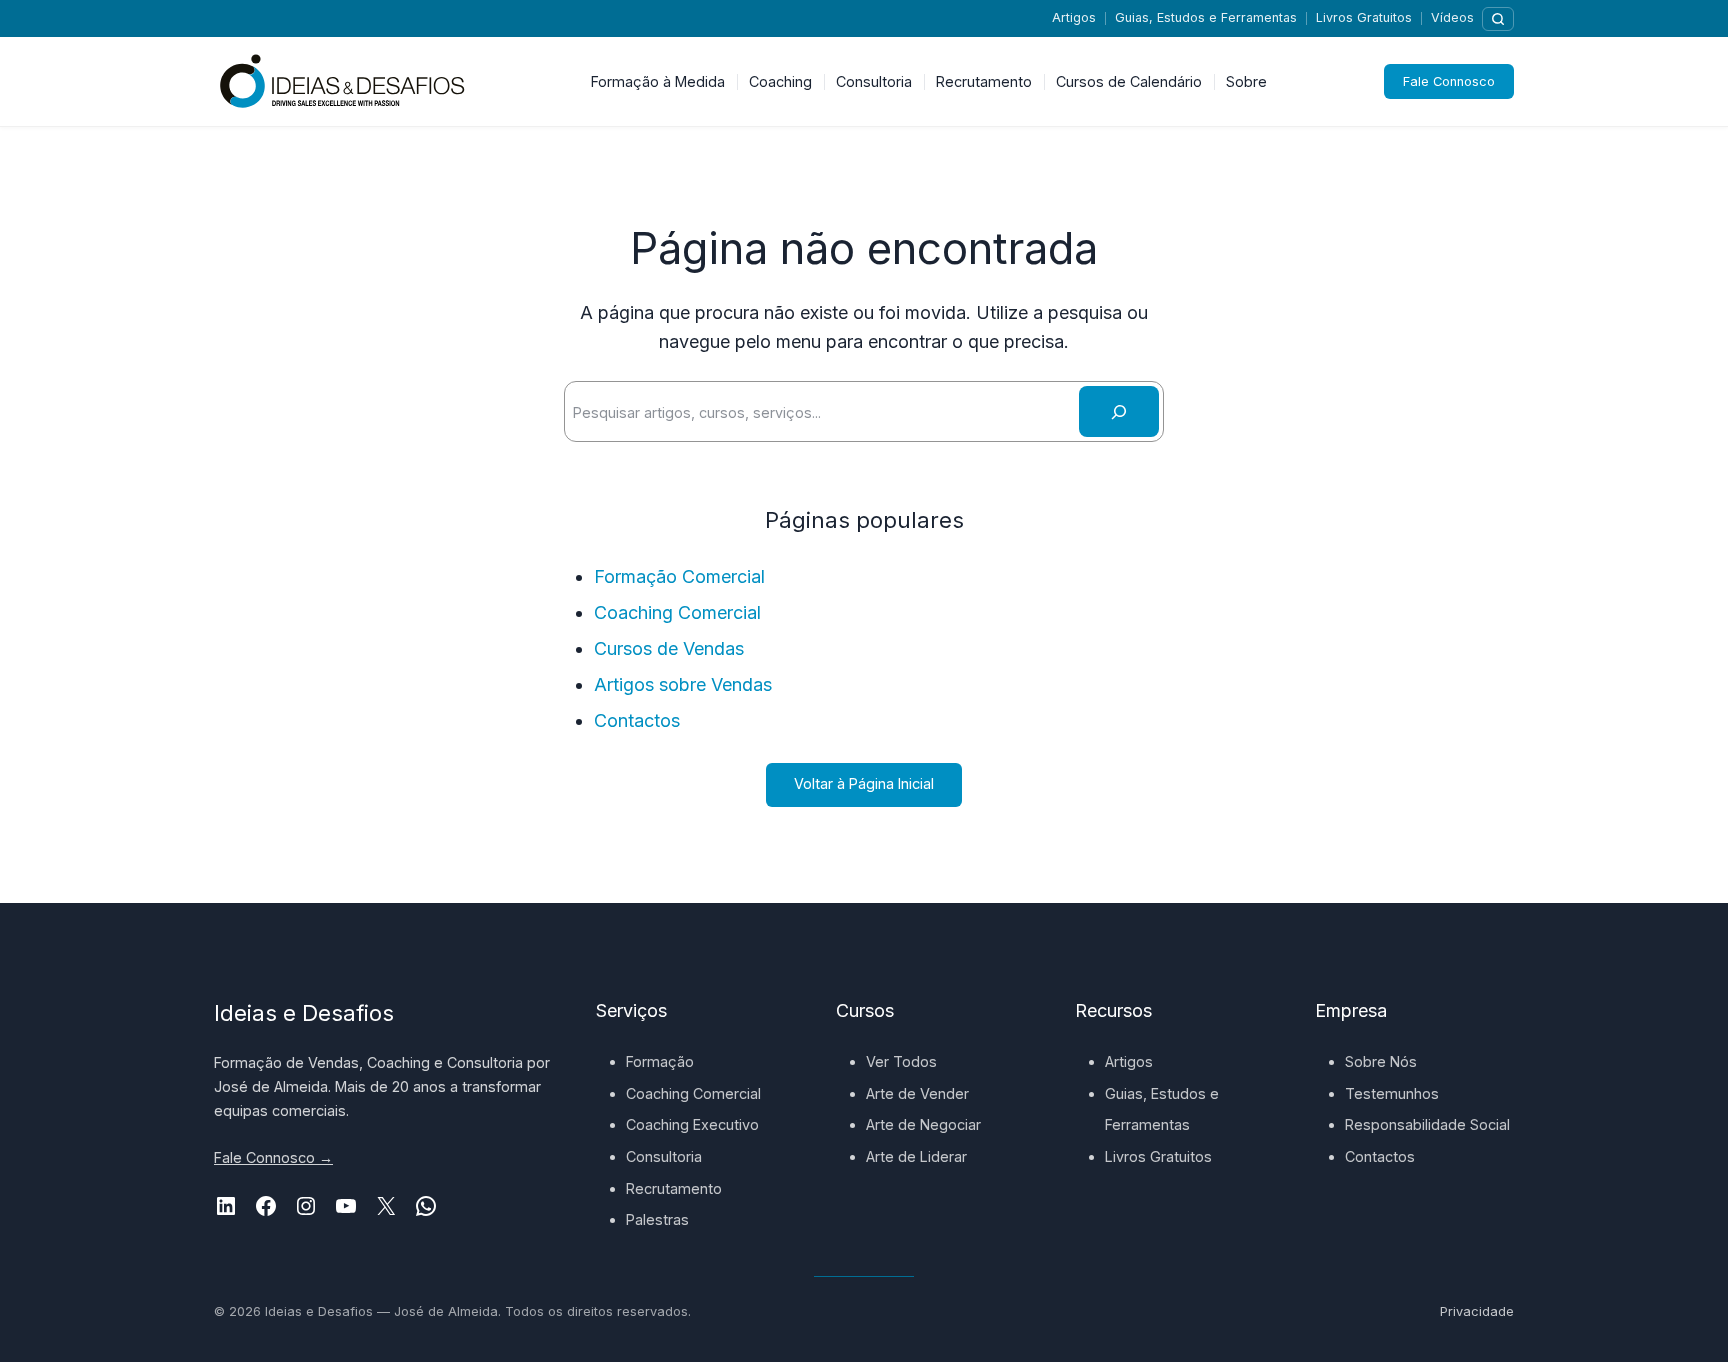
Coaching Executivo (692, 1124)
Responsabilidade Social (1427, 1124)
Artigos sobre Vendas (683, 684)
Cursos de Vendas (669, 648)
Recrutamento (674, 1188)
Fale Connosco (1449, 81)
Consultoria (664, 1156)
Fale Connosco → (273, 1157)
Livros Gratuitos (1364, 17)
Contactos (637, 720)
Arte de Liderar (916, 1156)
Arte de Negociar (923, 1124)
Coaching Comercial (677, 612)
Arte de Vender (917, 1093)
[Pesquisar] (1498, 19)
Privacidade (1477, 1311)
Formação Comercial (679, 576)
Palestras (657, 1219)
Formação (660, 1061)
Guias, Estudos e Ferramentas (1206, 17)
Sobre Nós (1381, 1061)
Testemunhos (1392, 1093)
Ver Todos (901, 1061)
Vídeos (1452, 17)
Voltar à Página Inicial (864, 783)
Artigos (1074, 17)
